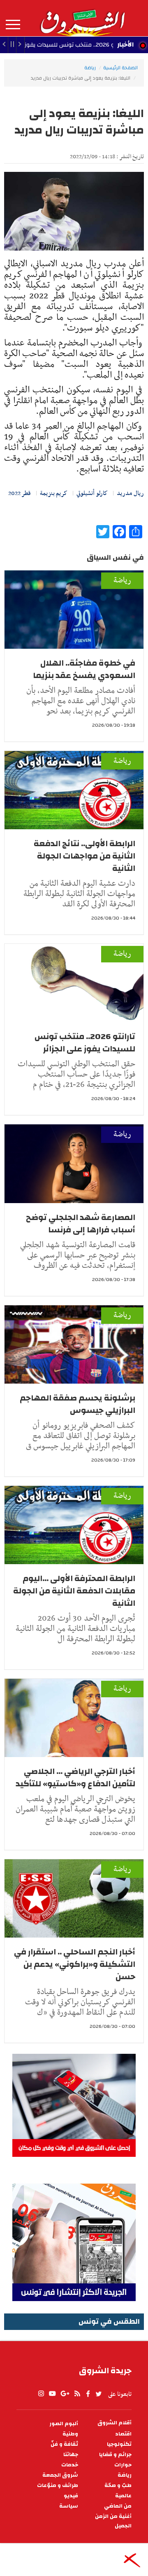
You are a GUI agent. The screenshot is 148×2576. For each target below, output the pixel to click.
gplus (65, 2394)
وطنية (70, 2434)
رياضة (90, 68)
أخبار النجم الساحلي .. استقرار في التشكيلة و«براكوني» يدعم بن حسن (75, 1964)
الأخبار (125, 45)
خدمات (70, 2465)
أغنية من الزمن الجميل (113, 2521)
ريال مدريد (130, 493)
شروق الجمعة (60, 2475)
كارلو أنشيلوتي (92, 493)
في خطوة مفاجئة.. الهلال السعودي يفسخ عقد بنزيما (84, 669)
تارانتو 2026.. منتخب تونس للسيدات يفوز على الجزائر (85, 1043)
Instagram (41, 2394)
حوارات (123, 2465)
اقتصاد (123, 2434)
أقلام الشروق (114, 2423)
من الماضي (118, 2506)
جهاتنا (71, 2455)
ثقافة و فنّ (64, 2444)
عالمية (123, 2496)
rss (77, 2394)
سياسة (69, 2506)
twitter (99, 2394)
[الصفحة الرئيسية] (82, 18)
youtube (52, 2394)
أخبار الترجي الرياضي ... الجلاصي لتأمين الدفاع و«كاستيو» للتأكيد (75, 1777)
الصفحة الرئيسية (120, 68)
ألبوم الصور (64, 2424)
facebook (88, 2394)
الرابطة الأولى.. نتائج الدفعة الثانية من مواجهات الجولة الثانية (84, 856)
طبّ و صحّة (118, 2486)
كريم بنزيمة (54, 493)
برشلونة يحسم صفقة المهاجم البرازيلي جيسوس (77, 1404)
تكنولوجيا (119, 2444)
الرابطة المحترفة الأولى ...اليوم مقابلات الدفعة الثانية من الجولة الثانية (74, 1591)
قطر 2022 (20, 493)
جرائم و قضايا (115, 2455)
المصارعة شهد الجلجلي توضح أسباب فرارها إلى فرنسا (81, 1223)
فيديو (71, 2496)
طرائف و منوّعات (58, 2486)
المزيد (13, 25)
